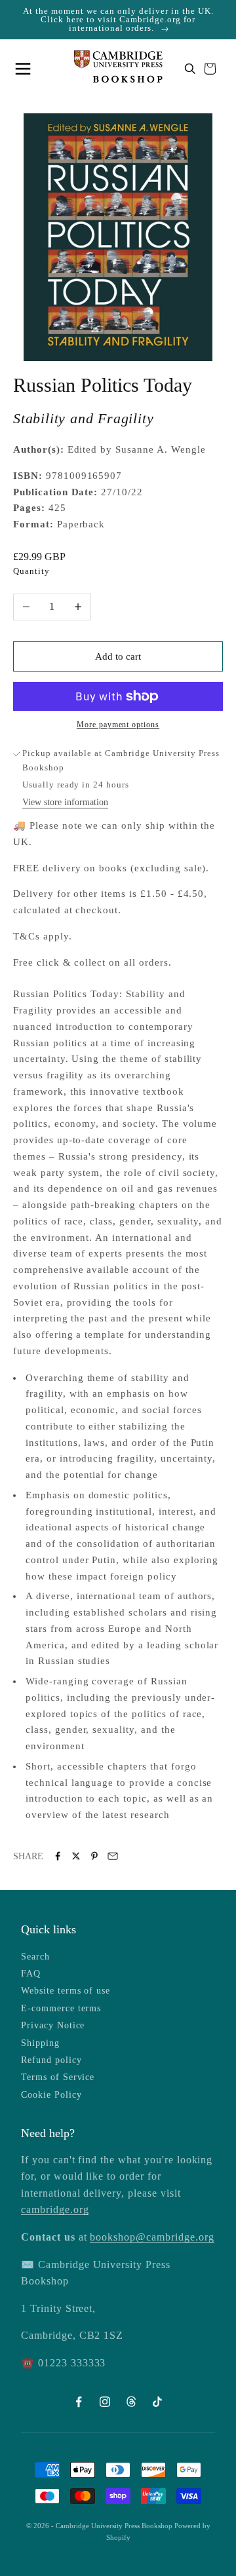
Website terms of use (66, 1991)
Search (35, 1957)
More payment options (118, 725)
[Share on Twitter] (76, 1856)
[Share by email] (113, 1856)
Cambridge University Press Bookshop (115, 2526)
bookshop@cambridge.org (152, 2237)
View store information (65, 802)
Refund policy (51, 2060)
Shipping (40, 2043)
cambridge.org (55, 2209)
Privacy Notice (53, 2025)
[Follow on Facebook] (79, 2402)
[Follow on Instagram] (105, 2402)
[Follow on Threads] (131, 2402)
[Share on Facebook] (58, 1856)
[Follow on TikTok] (157, 2402)
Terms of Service (58, 2077)
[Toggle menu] (26, 69)
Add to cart (118, 656)
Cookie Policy (51, 2095)
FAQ (31, 1974)
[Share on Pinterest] (94, 1856)
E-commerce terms (61, 2008)
